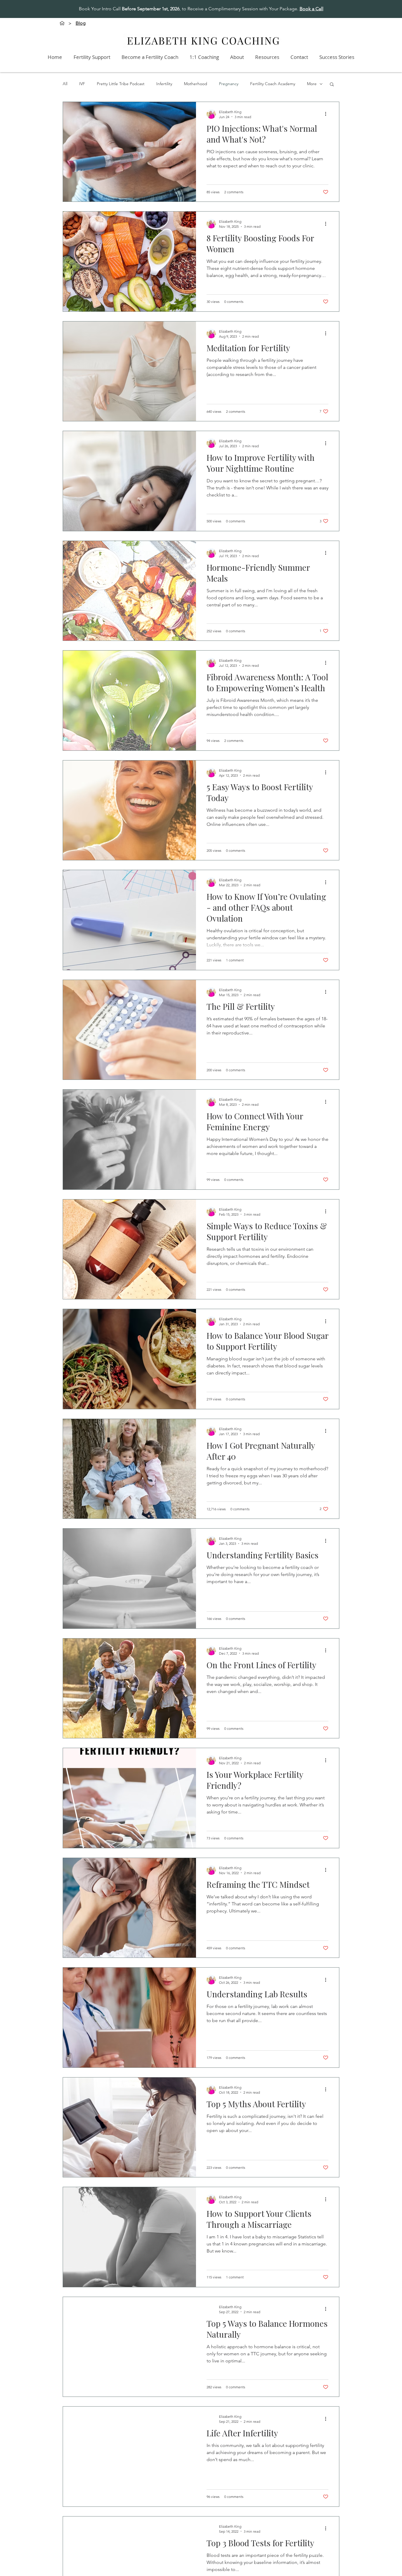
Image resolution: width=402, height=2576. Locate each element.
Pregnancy (229, 84)
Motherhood (196, 84)
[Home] (62, 23)
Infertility (164, 84)
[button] (332, 85)
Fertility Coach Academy (273, 84)
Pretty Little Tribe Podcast (121, 84)
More (312, 84)
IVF (82, 84)
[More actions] (328, 114)
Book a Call (312, 9)
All (65, 84)
